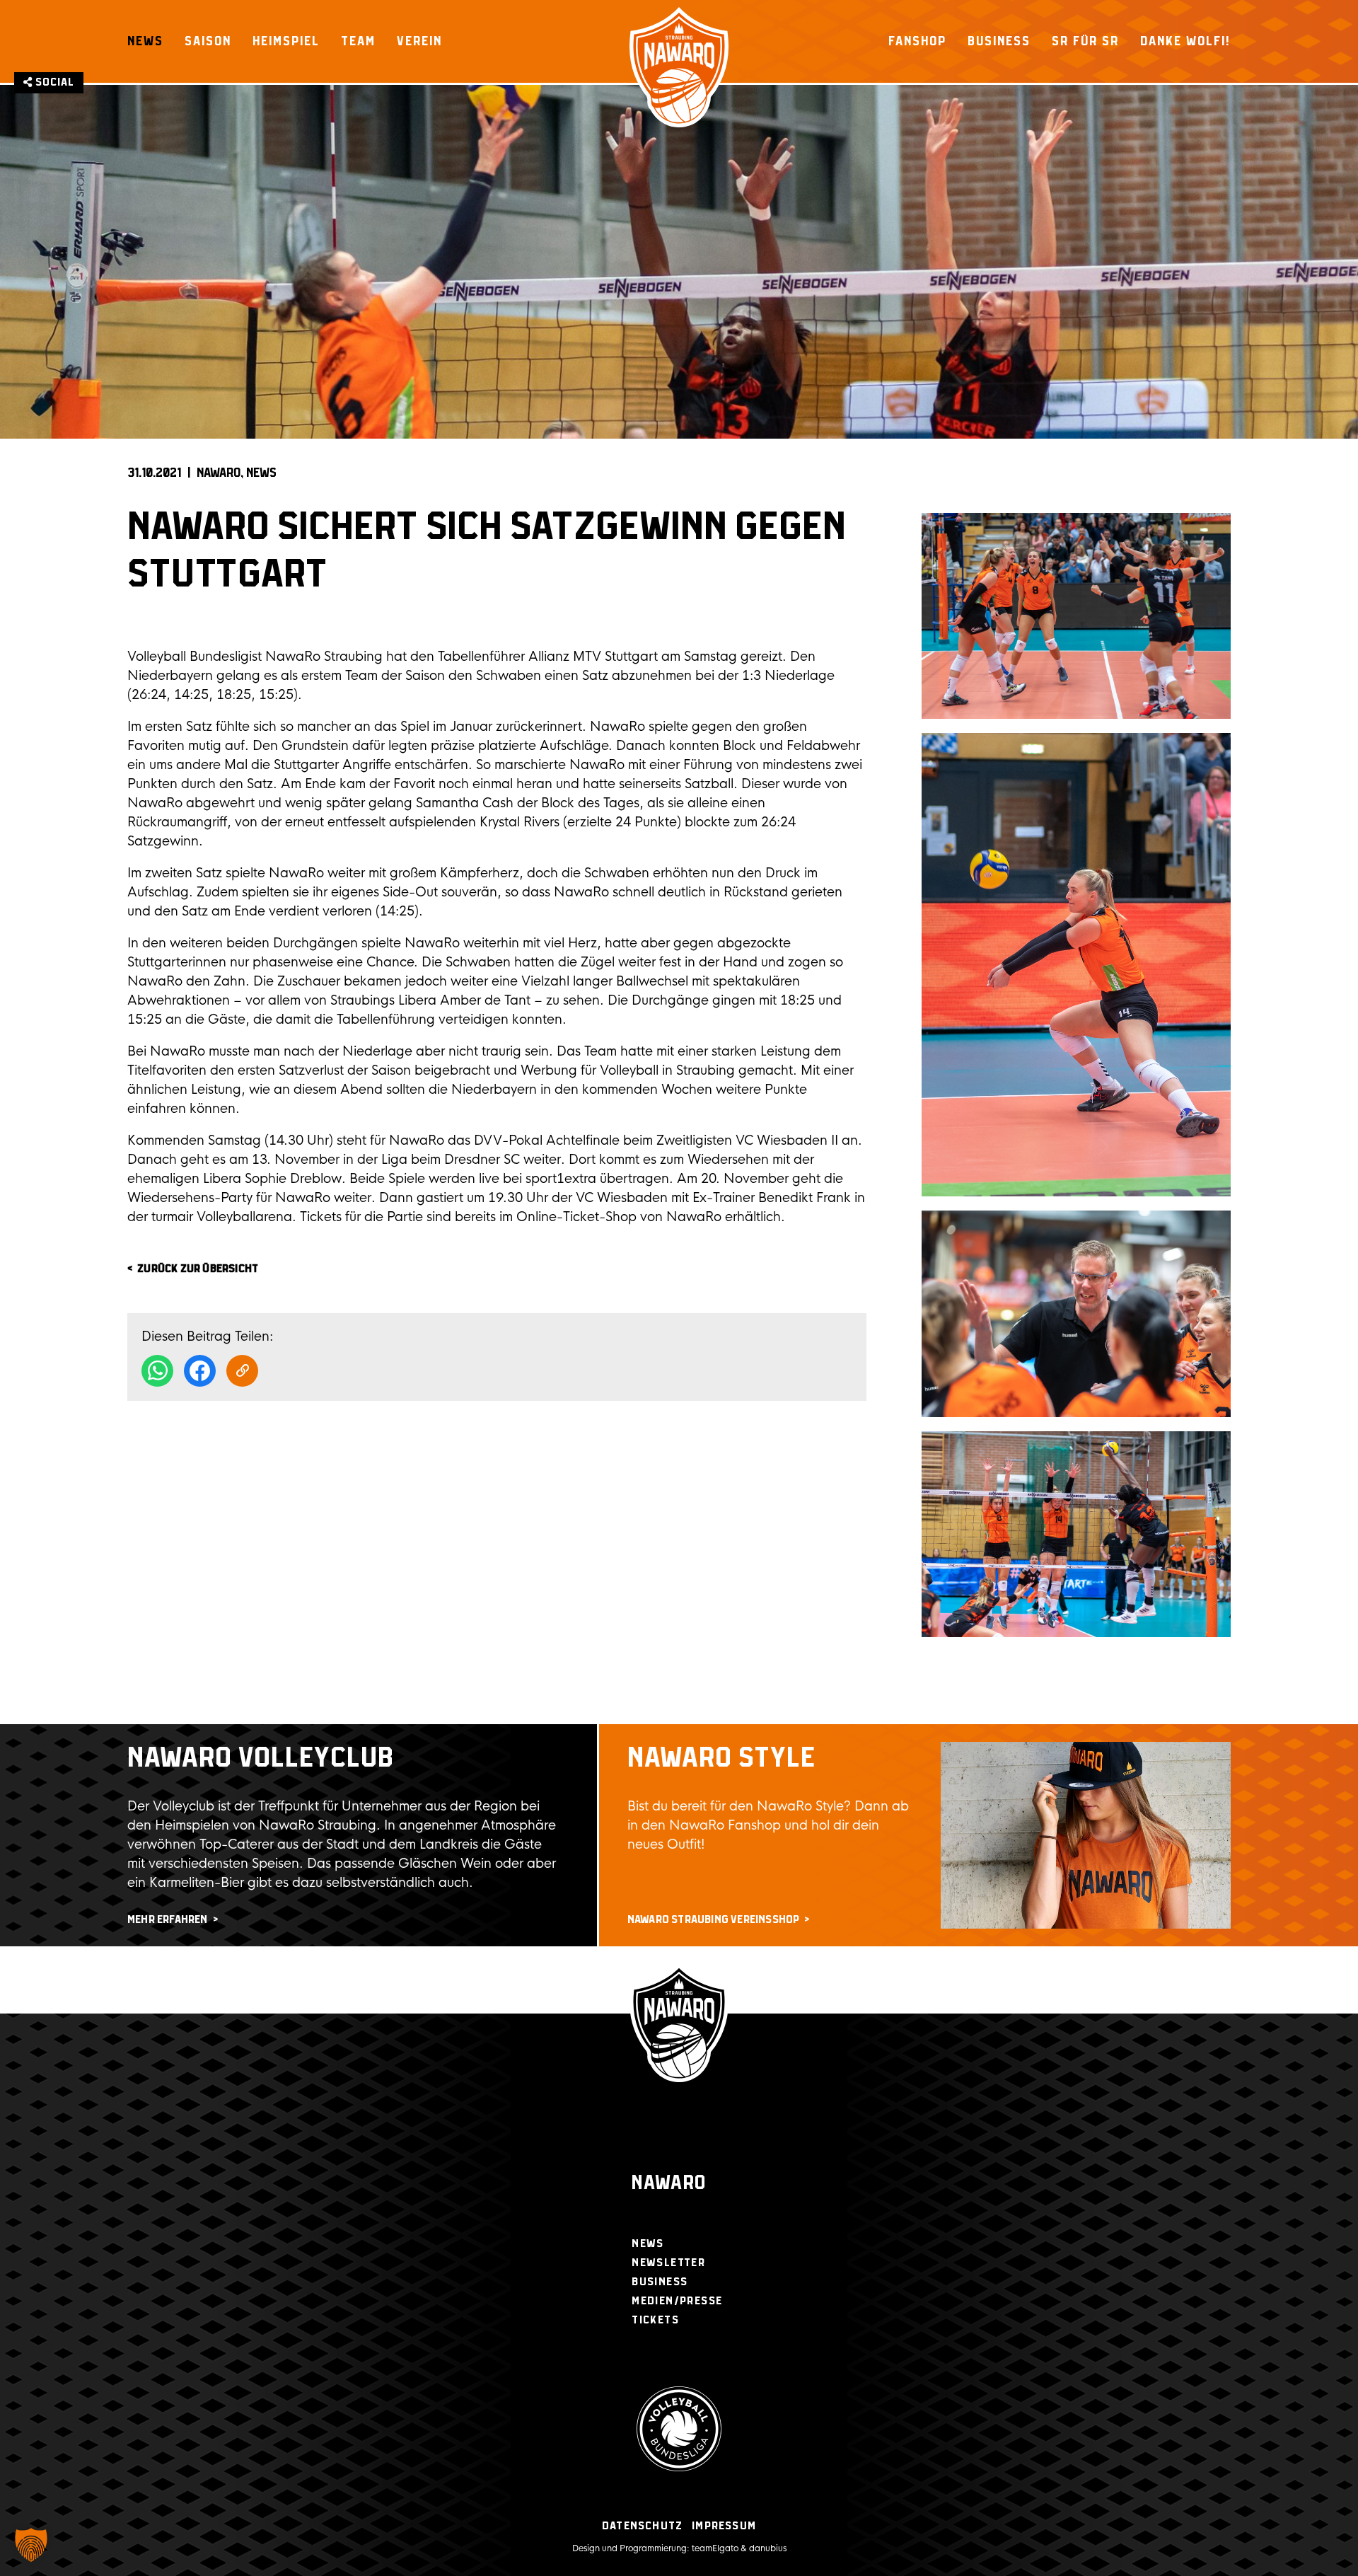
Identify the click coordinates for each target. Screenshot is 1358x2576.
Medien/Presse (677, 2301)
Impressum (724, 2526)
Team (358, 41)
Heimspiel (286, 41)
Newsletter (668, 2263)
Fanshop (917, 41)
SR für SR (1085, 41)
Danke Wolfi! (1185, 41)
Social (53, 82)
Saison (208, 41)
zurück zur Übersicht (198, 1269)
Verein (419, 41)
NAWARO (219, 473)
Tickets (655, 2320)
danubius (768, 2548)
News (145, 41)
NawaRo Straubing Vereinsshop (714, 1920)
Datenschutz (642, 2526)
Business (999, 41)
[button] (31, 2545)
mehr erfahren (168, 1920)
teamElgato (715, 2548)
